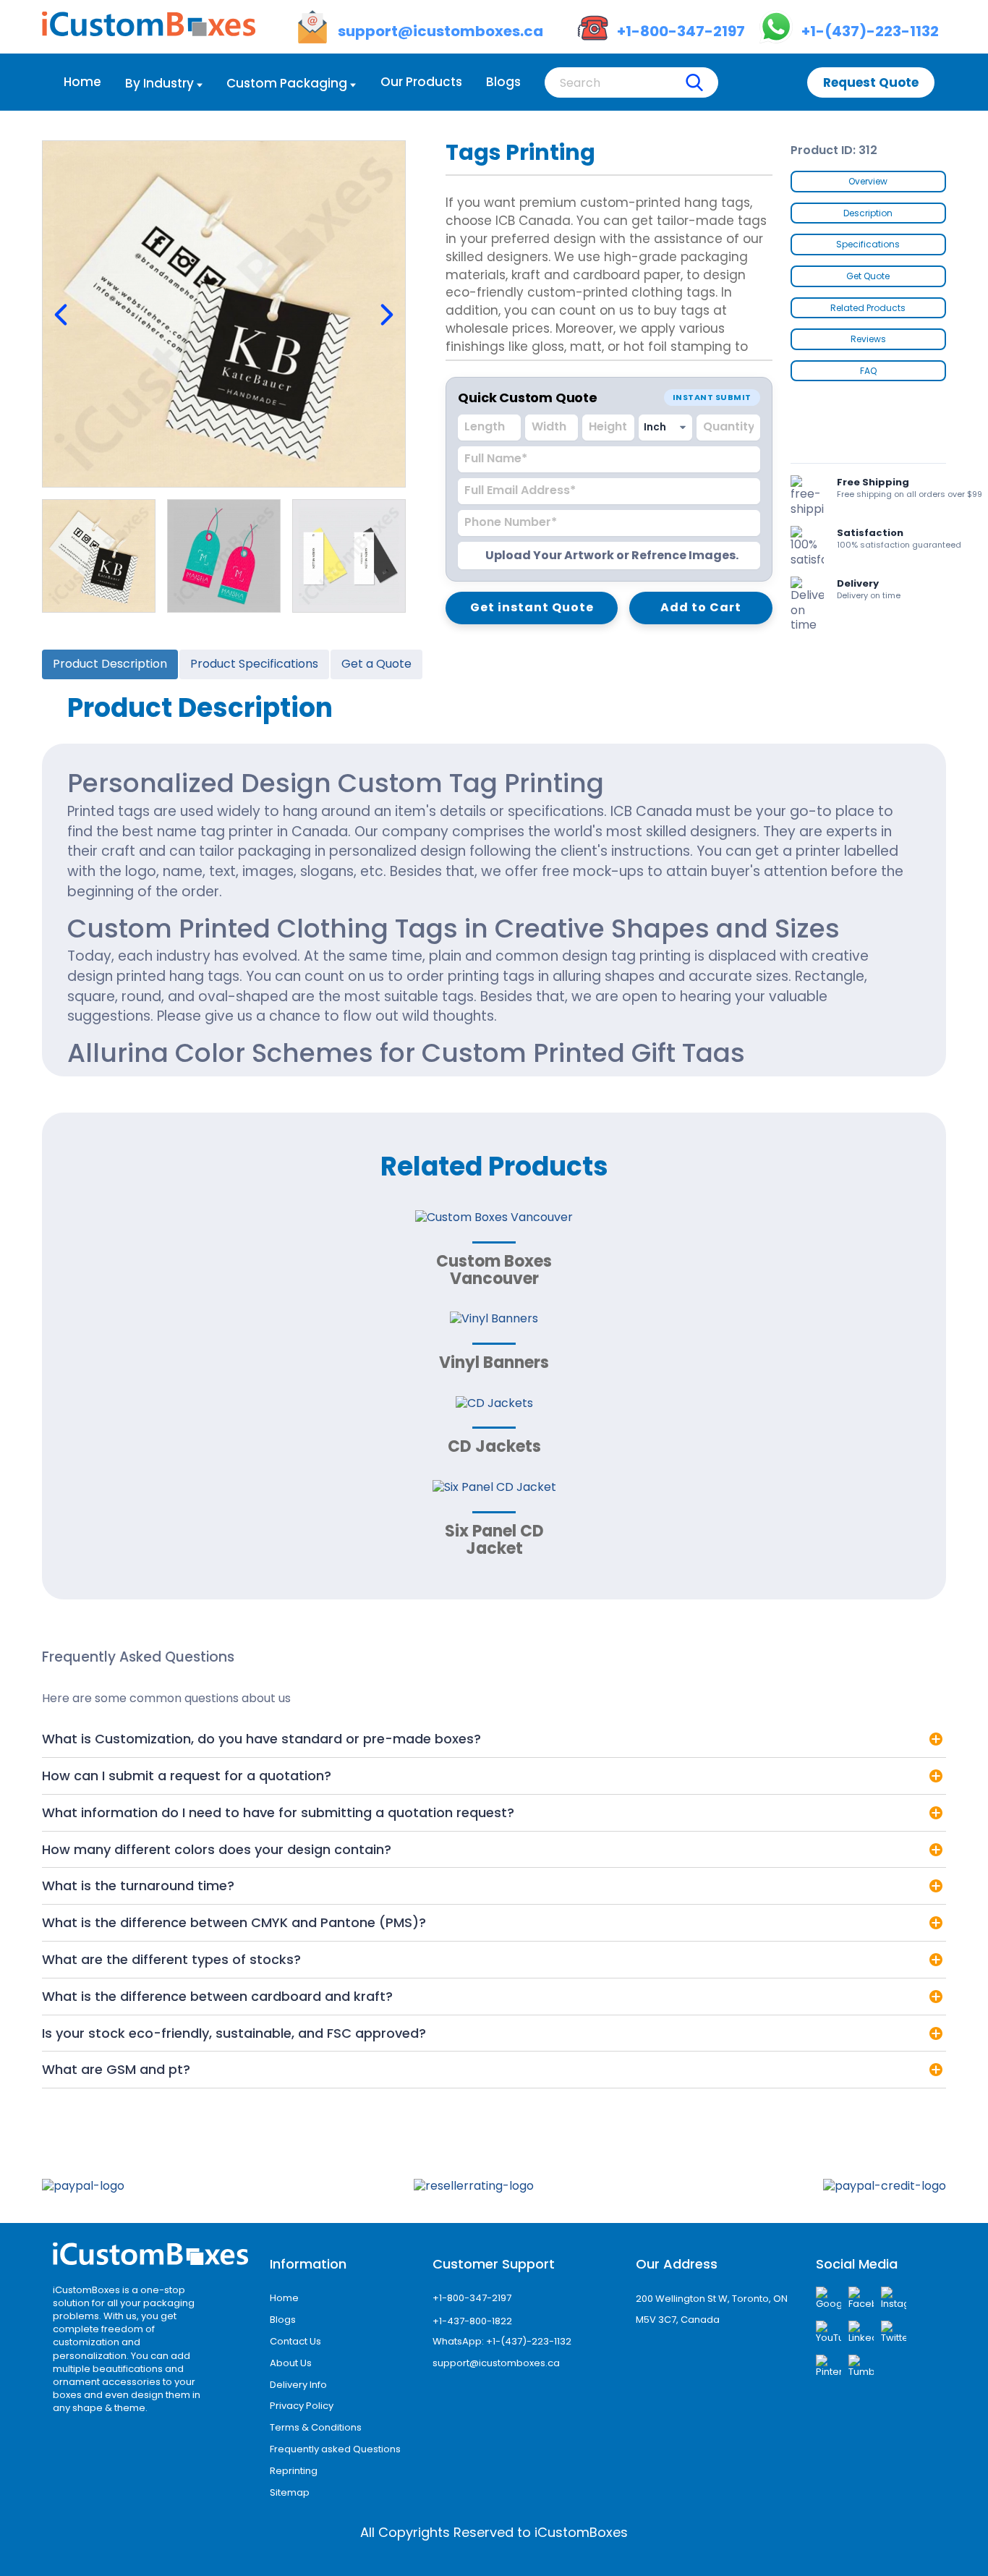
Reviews (868, 339)
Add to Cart (701, 607)
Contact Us (295, 2341)
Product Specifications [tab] (254, 664)
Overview (868, 181)
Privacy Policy (302, 2406)
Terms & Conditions (316, 2427)
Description (868, 213)
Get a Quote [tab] (376, 664)
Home (82, 82)
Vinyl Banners (494, 1363)
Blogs (503, 82)
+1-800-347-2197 (472, 2298)
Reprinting (294, 2471)
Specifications (868, 244)
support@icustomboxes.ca (496, 2363)
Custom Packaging (287, 83)
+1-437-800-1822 (472, 2321)
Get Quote (868, 276)
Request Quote (871, 82)
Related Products (868, 308)
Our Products (421, 82)
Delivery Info (298, 2385)
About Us (291, 2363)
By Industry (159, 83)
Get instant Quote (532, 607)
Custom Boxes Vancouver (494, 1270)
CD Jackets (494, 1446)
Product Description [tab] (110, 664)
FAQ (868, 371)
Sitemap (290, 2492)
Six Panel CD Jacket (494, 1540)
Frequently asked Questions (335, 2449)
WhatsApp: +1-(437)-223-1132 (502, 2341)
